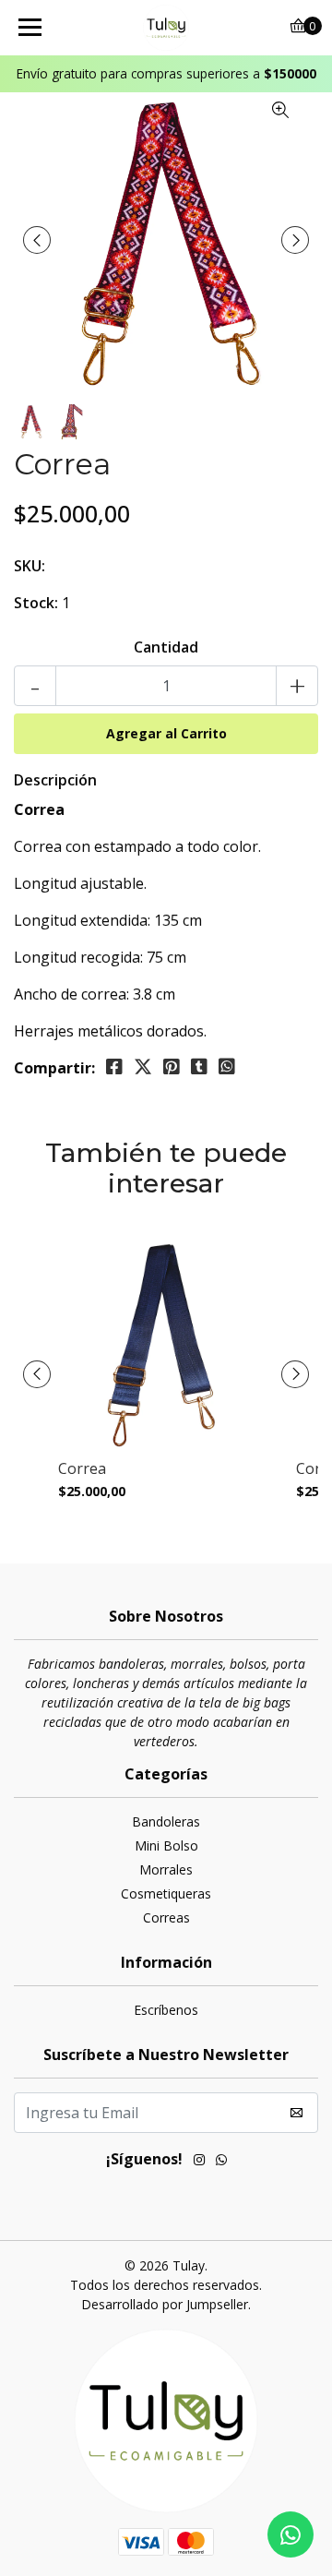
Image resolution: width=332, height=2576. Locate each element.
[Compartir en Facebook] (114, 1067)
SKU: (30, 566)
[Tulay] (166, 28)
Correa (82, 1469)
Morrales (166, 1869)
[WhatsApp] (221, 2162)
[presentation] (37, 240)
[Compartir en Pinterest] (172, 1067)
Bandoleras (166, 1821)
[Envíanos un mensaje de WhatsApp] (290, 2534)
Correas (166, 1917)
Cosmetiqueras (166, 1893)
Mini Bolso (166, 1845)
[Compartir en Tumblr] (199, 1067)
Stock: (36, 603)
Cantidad (166, 647)
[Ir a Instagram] (199, 2162)
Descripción (55, 780)
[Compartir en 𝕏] (143, 1067)
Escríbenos (166, 2010)
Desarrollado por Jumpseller (165, 2304)
